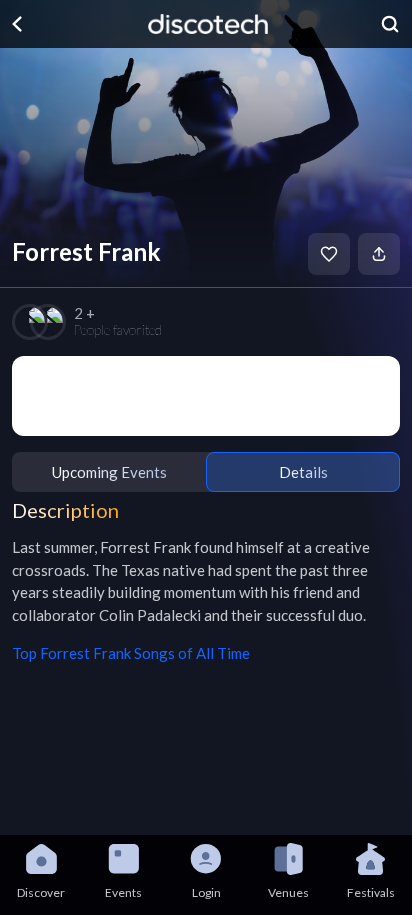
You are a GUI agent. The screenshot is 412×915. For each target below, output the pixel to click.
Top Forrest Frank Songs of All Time (131, 653)
